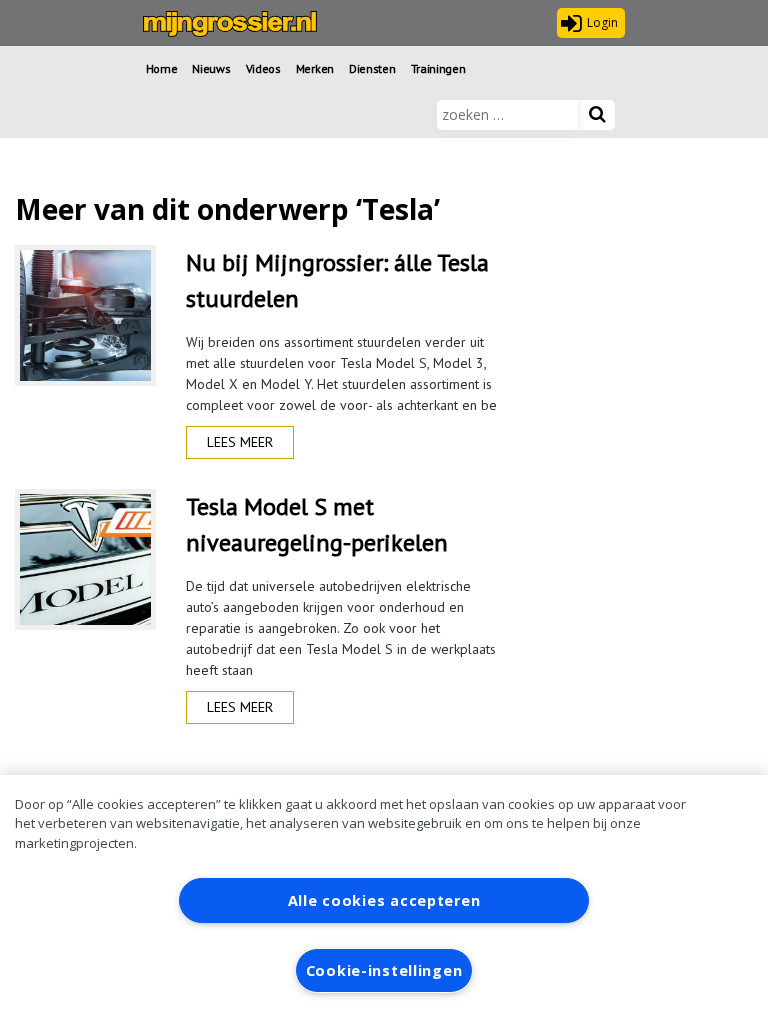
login (602, 22)
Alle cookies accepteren (384, 900)
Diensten (372, 68)
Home (162, 68)
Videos (263, 68)
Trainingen (438, 68)
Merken (315, 68)
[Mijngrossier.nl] (230, 24)
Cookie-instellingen (384, 970)
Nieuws (211, 68)
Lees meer (240, 442)
